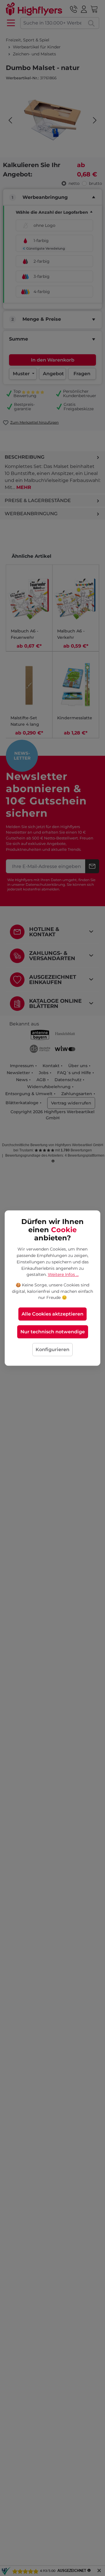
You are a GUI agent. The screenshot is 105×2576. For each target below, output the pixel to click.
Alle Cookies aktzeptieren (52, 1314)
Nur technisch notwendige (53, 1332)
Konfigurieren (52, 1350)
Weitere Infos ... (63, 1274)
